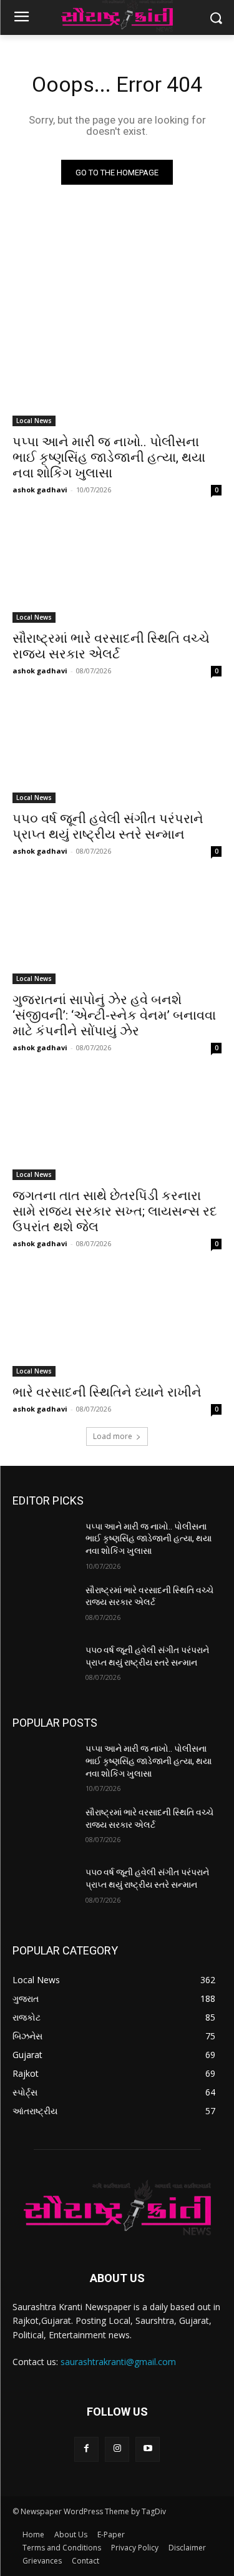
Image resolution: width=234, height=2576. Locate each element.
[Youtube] (148, 2449)
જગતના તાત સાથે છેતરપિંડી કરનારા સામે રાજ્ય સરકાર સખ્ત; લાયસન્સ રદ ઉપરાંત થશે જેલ (115, 1211)
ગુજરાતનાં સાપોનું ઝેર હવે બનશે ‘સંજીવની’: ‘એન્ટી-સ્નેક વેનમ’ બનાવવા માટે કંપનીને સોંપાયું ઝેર (114, 1015)
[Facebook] (86, 2449)
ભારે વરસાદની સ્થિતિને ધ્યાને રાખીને (107, 1392)
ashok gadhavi (40, 490)
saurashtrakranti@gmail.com (118, 2362)
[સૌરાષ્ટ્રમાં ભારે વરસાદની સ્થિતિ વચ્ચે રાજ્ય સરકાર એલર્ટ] (117, 570)
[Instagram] (117, 2449)
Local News (34, 421)
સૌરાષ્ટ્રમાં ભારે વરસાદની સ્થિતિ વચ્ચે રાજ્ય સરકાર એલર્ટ (111, 646)
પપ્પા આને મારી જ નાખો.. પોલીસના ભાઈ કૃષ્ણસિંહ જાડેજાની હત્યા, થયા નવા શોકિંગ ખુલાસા (109, 457)
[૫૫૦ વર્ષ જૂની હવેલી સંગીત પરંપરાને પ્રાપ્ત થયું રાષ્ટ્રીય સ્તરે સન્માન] (117, 751)
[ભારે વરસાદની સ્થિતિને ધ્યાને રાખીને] (117, 1324)
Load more (113, 1436)
